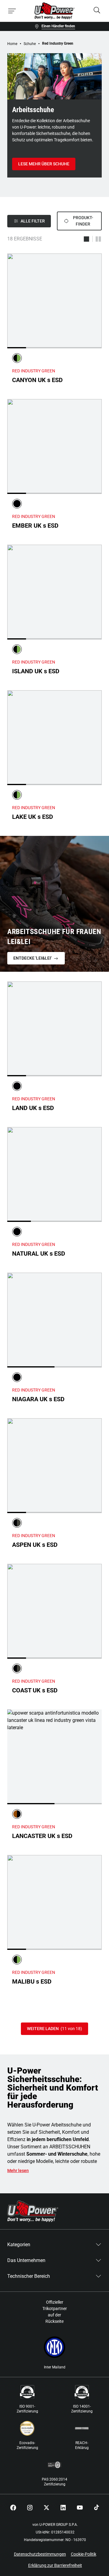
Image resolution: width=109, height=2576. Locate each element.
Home (12, 44)
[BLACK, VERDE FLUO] (17, 358)
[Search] (97, 11)
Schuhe (30, 44)
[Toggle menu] (12, 11)
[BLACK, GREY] (17, 1523)
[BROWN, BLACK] (17, 1814)
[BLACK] (17, 504)
